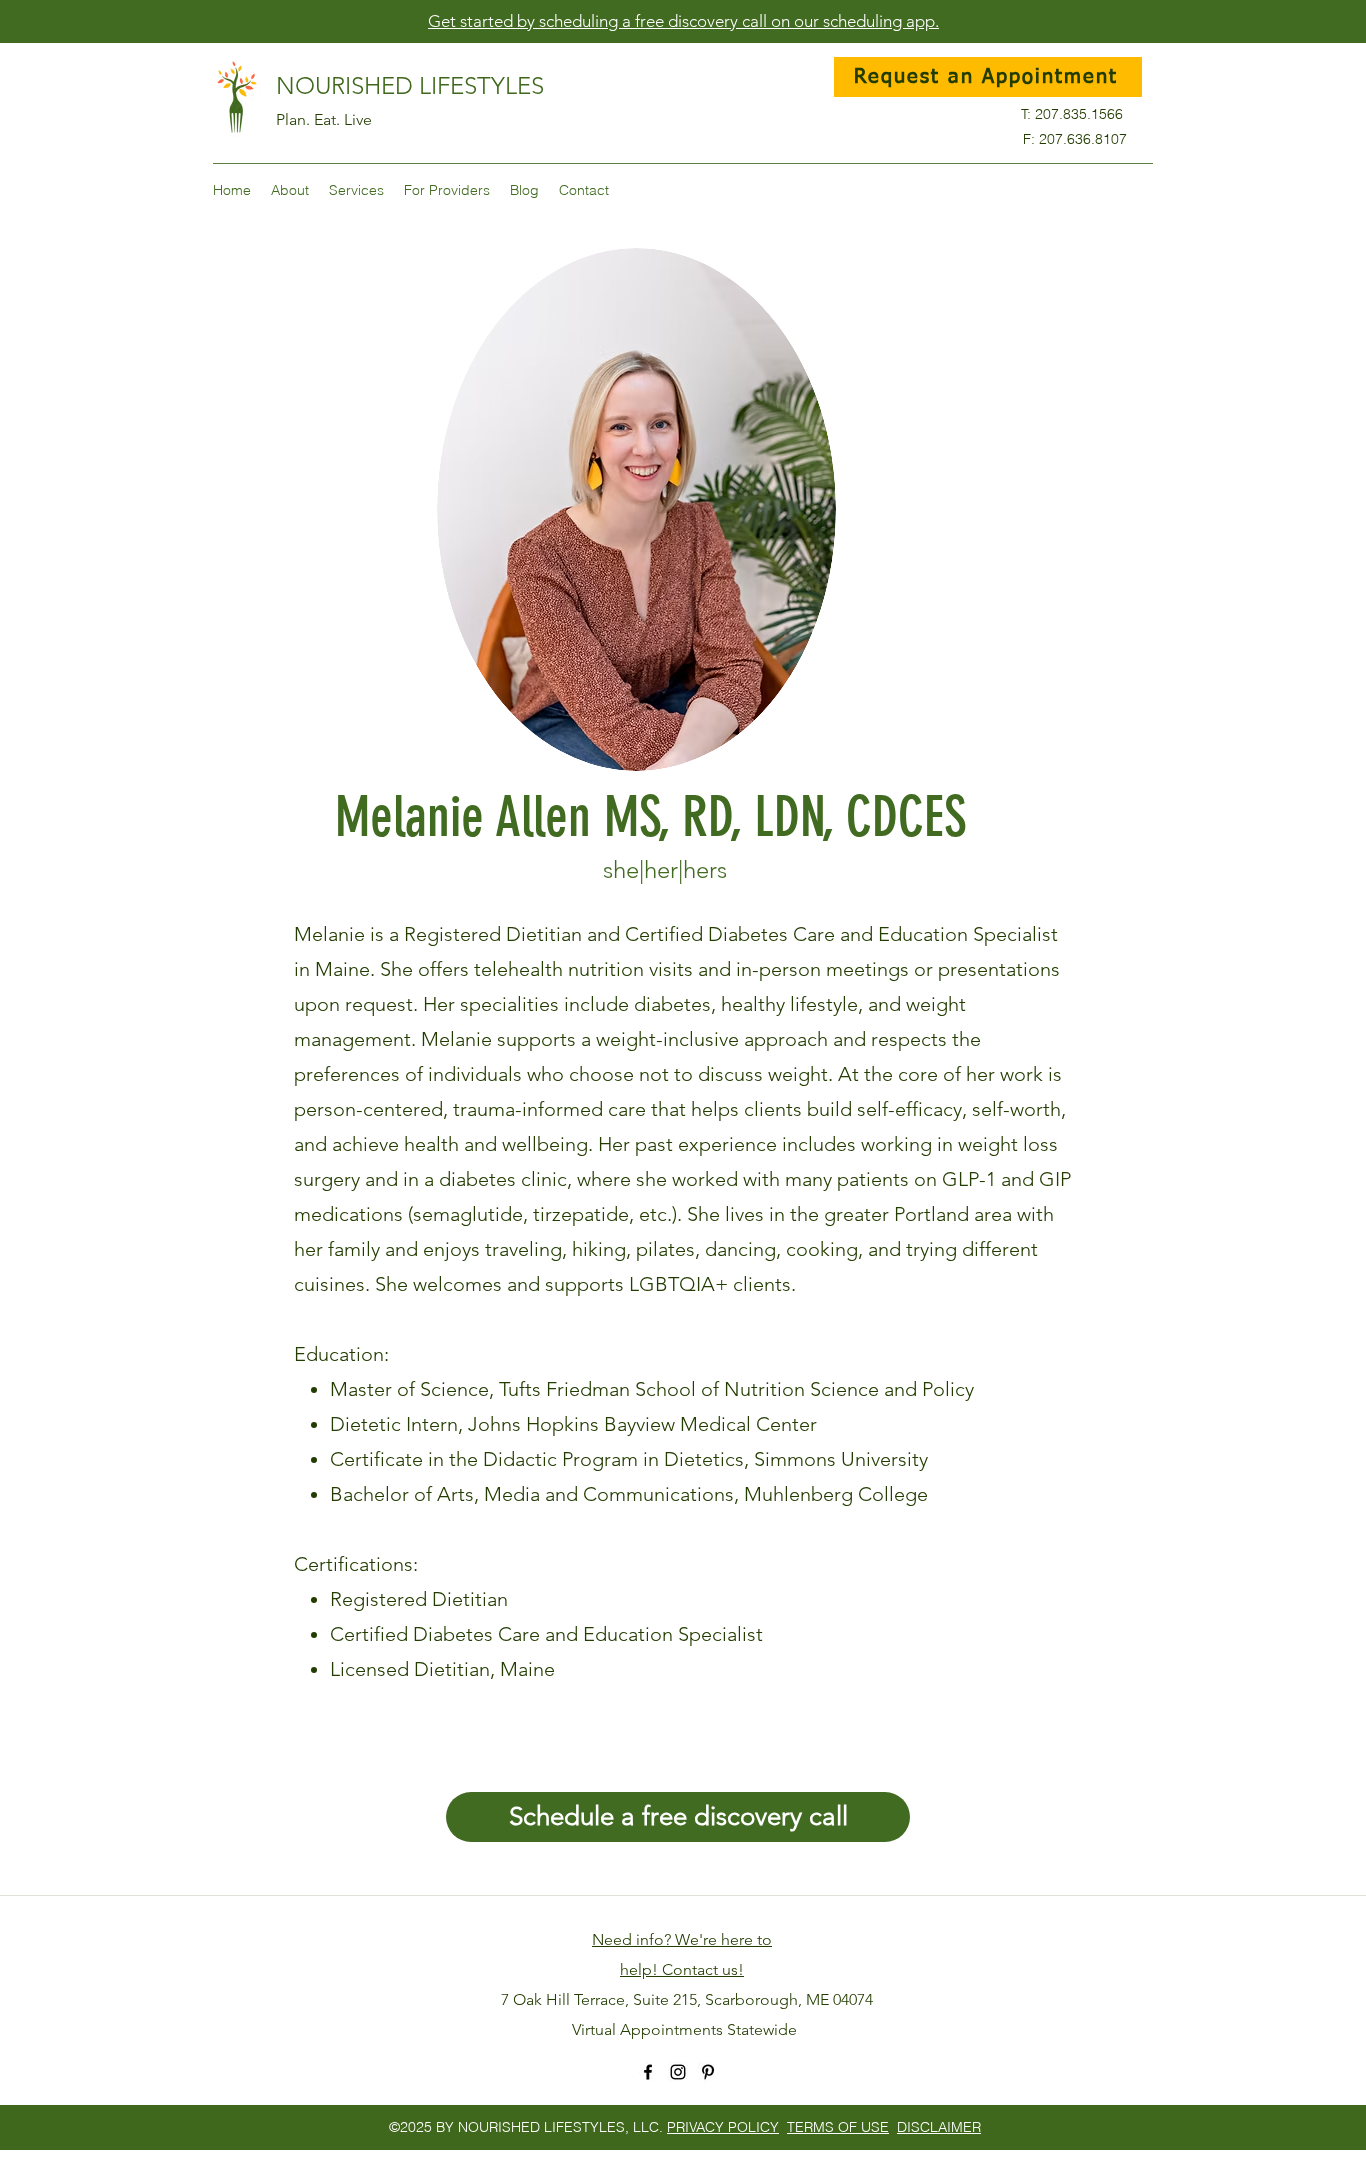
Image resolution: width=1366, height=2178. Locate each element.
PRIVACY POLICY (723, 2127)
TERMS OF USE (838, 2127)
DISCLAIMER (939, 2127)
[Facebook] (648, 2072)
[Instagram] (678, 2072)
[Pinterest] (708, 2072)
